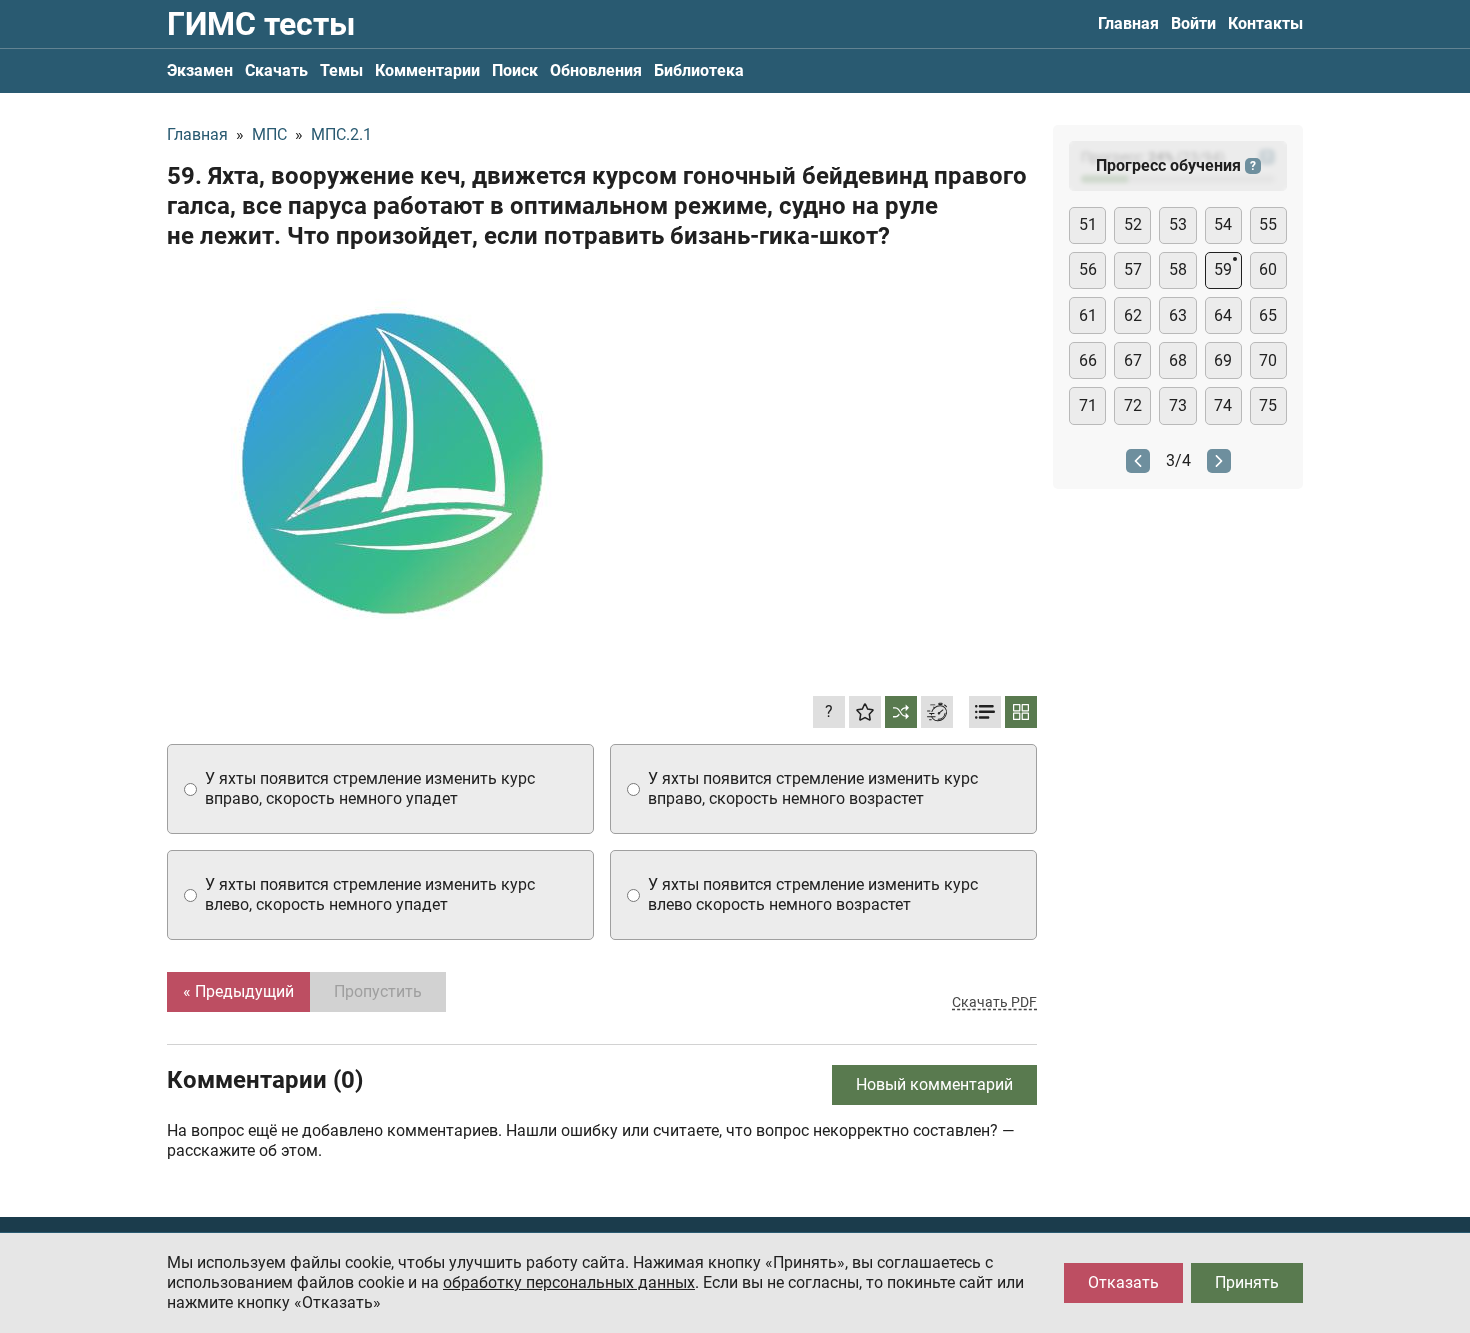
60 (1268, 269)
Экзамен (200, 70)
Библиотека (699, 70)
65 (1268, 315)
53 (1178, 224)
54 (1223, 224)
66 (1088, 360)
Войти (1193, 23)
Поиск (515, 70)
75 (1268, 405)
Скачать (276, 70)
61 (1088, 315)
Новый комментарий (934, 1084)
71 (1088, 405)
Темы (341, 70)
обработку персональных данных (569, 1282)
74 (1223, 405)
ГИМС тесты (261, 24)
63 (1178, 315)
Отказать (1123, 1282)
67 (1133, 360)
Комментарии (427, 70)
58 (1178, 269)
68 (1178, 360)
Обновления (596, 70)
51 (1088, 224)
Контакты (1265, 23)
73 (1178, 405)
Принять (1247, 1282)
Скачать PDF (994, 1002)
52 (1133, 224)
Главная (1128, 23)
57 (1133, 269)
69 (1223, 360)
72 (1133, 405)
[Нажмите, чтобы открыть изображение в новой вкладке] (392, 463)
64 (1223, 315)
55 (1268, 224)
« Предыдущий (238, 991)
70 (1268, 360)
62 (1133, 315)
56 (1088, 269)
